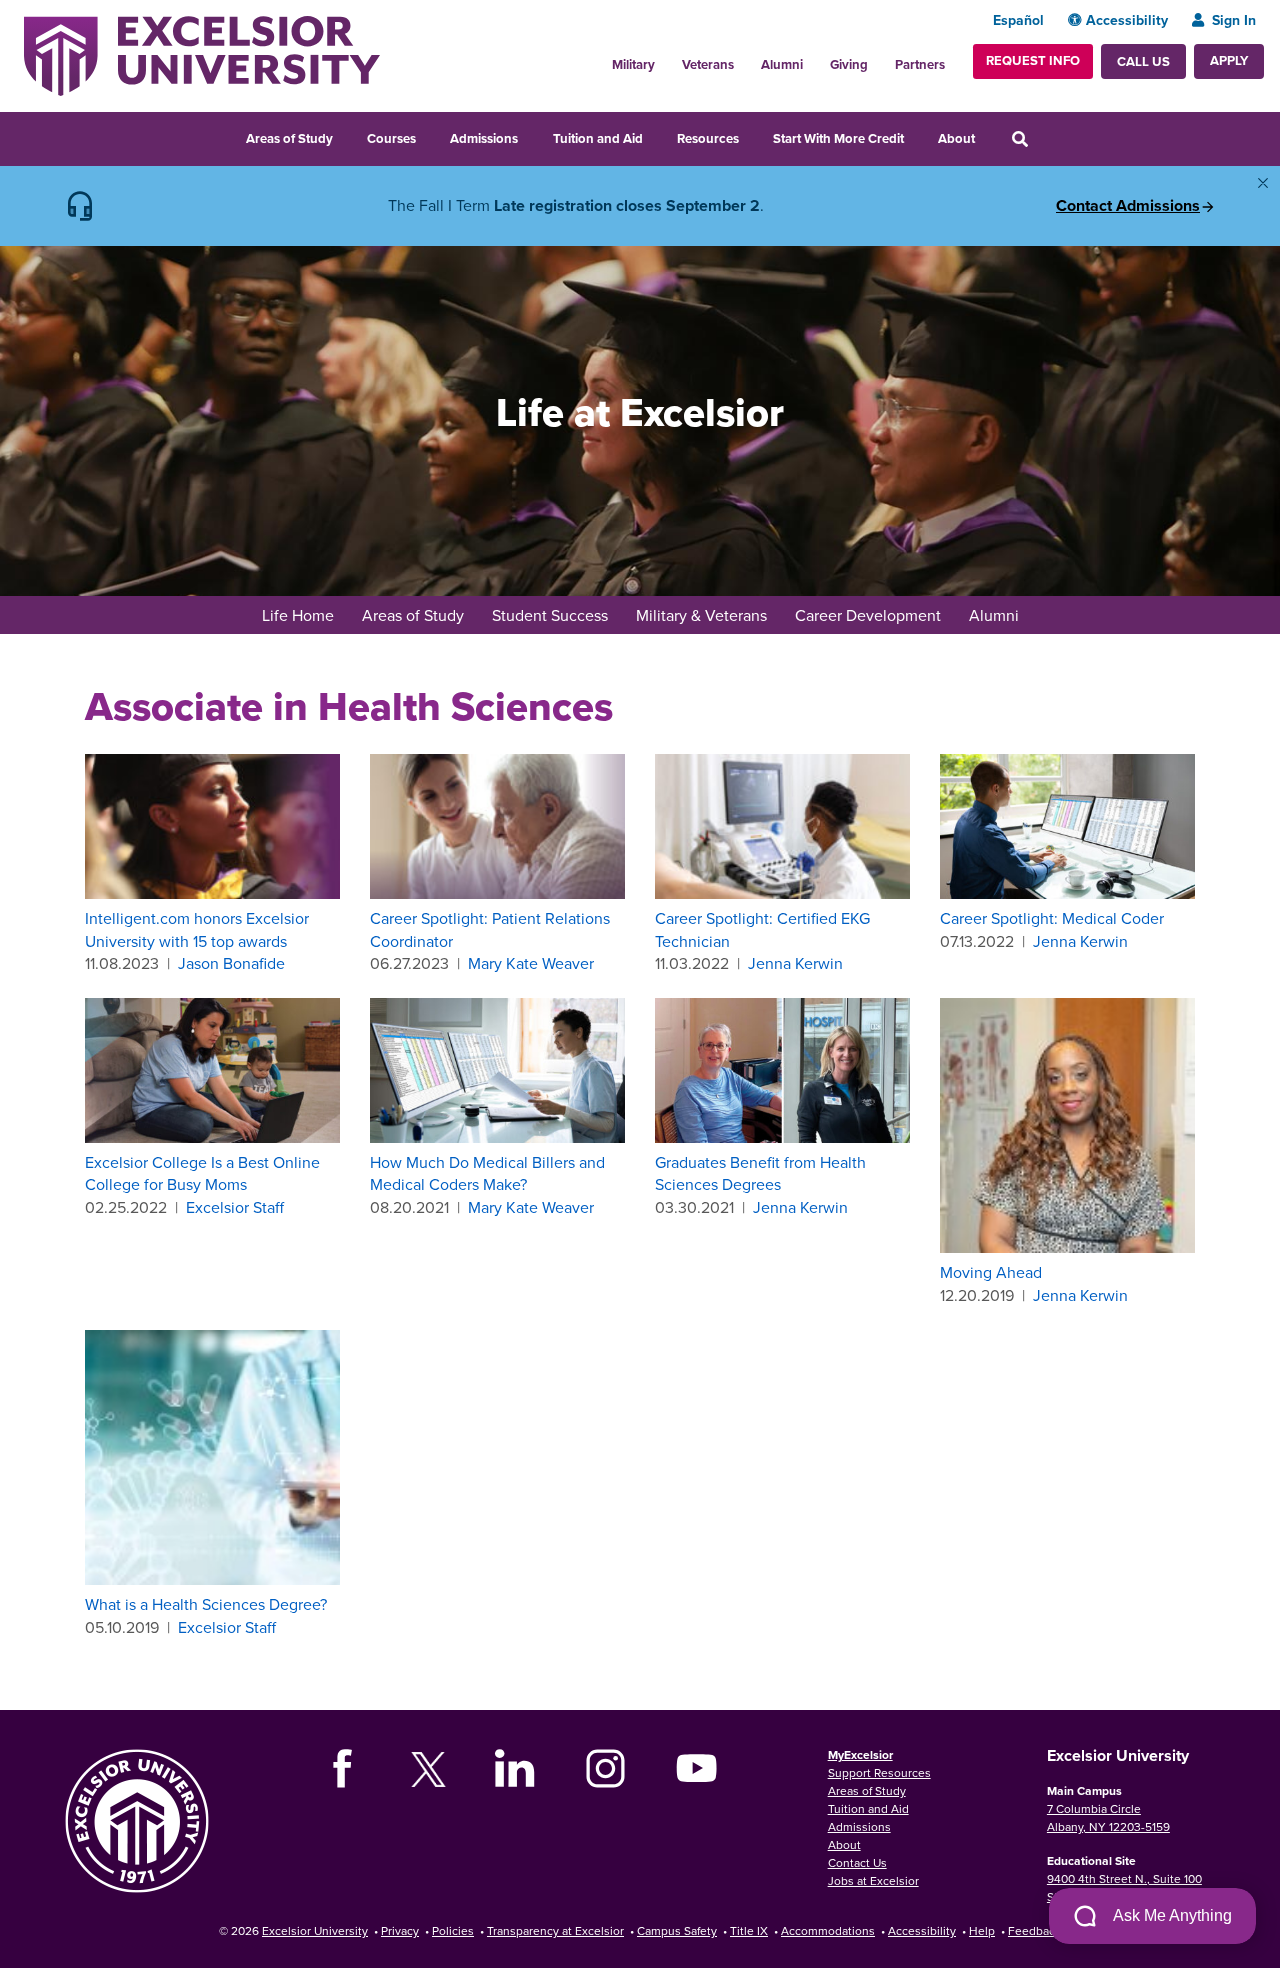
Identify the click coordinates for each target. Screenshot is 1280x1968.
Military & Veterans (701, 615)
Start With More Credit (838, 138)
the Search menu (1047, 136)
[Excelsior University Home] (202, 54)
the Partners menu (953, 59)
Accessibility (1127, 20)
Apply (1229, 60)
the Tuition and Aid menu (656, 136)
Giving (849, 64)
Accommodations (828, 1930)
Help (982, 1930)
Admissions (484, 138)
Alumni (782, 64)
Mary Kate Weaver (531, 963)
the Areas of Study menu (346, 136)
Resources (708, 138)
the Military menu (666, 59)
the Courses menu (429, 136)
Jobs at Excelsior (873, 1880)
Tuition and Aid (598, 138)
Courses (391, 138)
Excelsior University (315, 1930)
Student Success (550, 615)
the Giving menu (879, 59)
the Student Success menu (621, 617)
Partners (920, 64)
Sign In (1234, 20)
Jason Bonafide (231, 963)
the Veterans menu (745, 59)
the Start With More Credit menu (917, 136)
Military (633, 64)
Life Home (298, 615)
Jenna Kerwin (795, 963)
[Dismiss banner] (1263, 183)
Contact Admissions (1128, 206)
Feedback (1034, 1930)
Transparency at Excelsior (555, 1930)
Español (1018, 20)
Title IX (749, 1930)
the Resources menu (752, 136)
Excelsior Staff (235, 1207)
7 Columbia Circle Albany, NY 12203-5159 (1108, 1817)
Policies (453, 1930)
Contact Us (857, 1862)
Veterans (708, 64)
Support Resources (879, 1772)
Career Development (868, 615)
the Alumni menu (814, 59)
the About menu (988, 136)
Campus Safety (677, 1930)
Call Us (1143, 61)
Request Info (1033, 60)
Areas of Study (289, 138)
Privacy (400, 1930)
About (956, 138)
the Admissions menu (531, 136)
